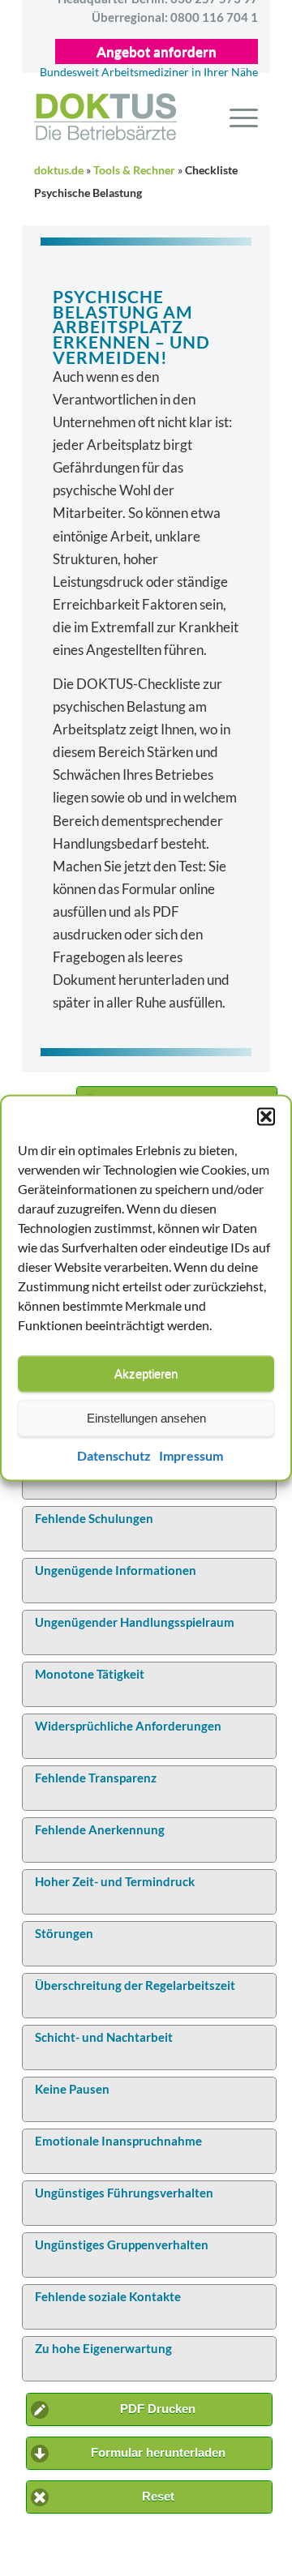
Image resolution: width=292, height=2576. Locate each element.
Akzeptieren (146, 1374)
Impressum (191, 1455)
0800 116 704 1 (175, 17)
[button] (266, 1116)
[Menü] (236, 117)
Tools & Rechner (134, 170)
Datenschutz (114, 1455)
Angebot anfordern (157, 51)
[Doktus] (133, 117)
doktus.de (59, 170)
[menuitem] (236, 117)
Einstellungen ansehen (146, 1418)
